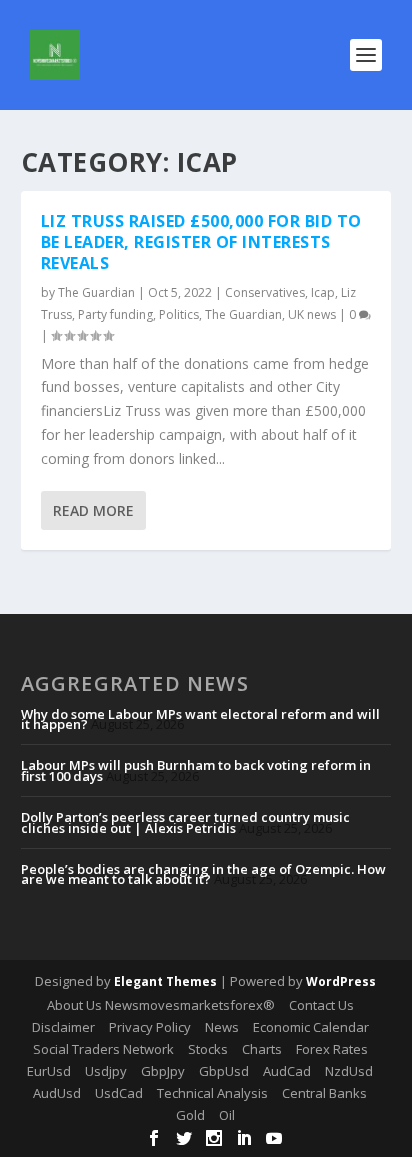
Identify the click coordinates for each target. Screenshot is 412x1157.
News (222, 1027)
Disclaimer (63, 1027)
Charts (262, 1049)
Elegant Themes (165, 981)
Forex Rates (332, 1049)
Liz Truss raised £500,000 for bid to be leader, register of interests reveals (201, 242)
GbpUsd (224, 1071)
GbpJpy (163, 1071)
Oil (227, 1115)
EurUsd (49, 1071)
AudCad (287, 1071)
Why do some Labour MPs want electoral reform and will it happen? (200, 719)
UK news (312, 314)
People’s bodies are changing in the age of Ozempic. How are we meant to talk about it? (203, 874)
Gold (190, 1115)
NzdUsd (349, 1071)
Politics (179, 314)
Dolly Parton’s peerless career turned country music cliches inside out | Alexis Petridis (185, 822)
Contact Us (321, 1005)
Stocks (208, 1049)
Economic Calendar (311, 1027)
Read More (93, 510)
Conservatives (265, 292)
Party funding (115, 314)
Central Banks (324, 1093)
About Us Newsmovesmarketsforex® (161, 1005)
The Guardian (96, 292)
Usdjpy (106, 1071)
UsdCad (119, 1093)
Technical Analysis (212, 1093)
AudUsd (57, 1093)
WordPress (341, 981)
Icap (323, 292)
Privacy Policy (150, 1027)
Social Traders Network (103, 1049)
